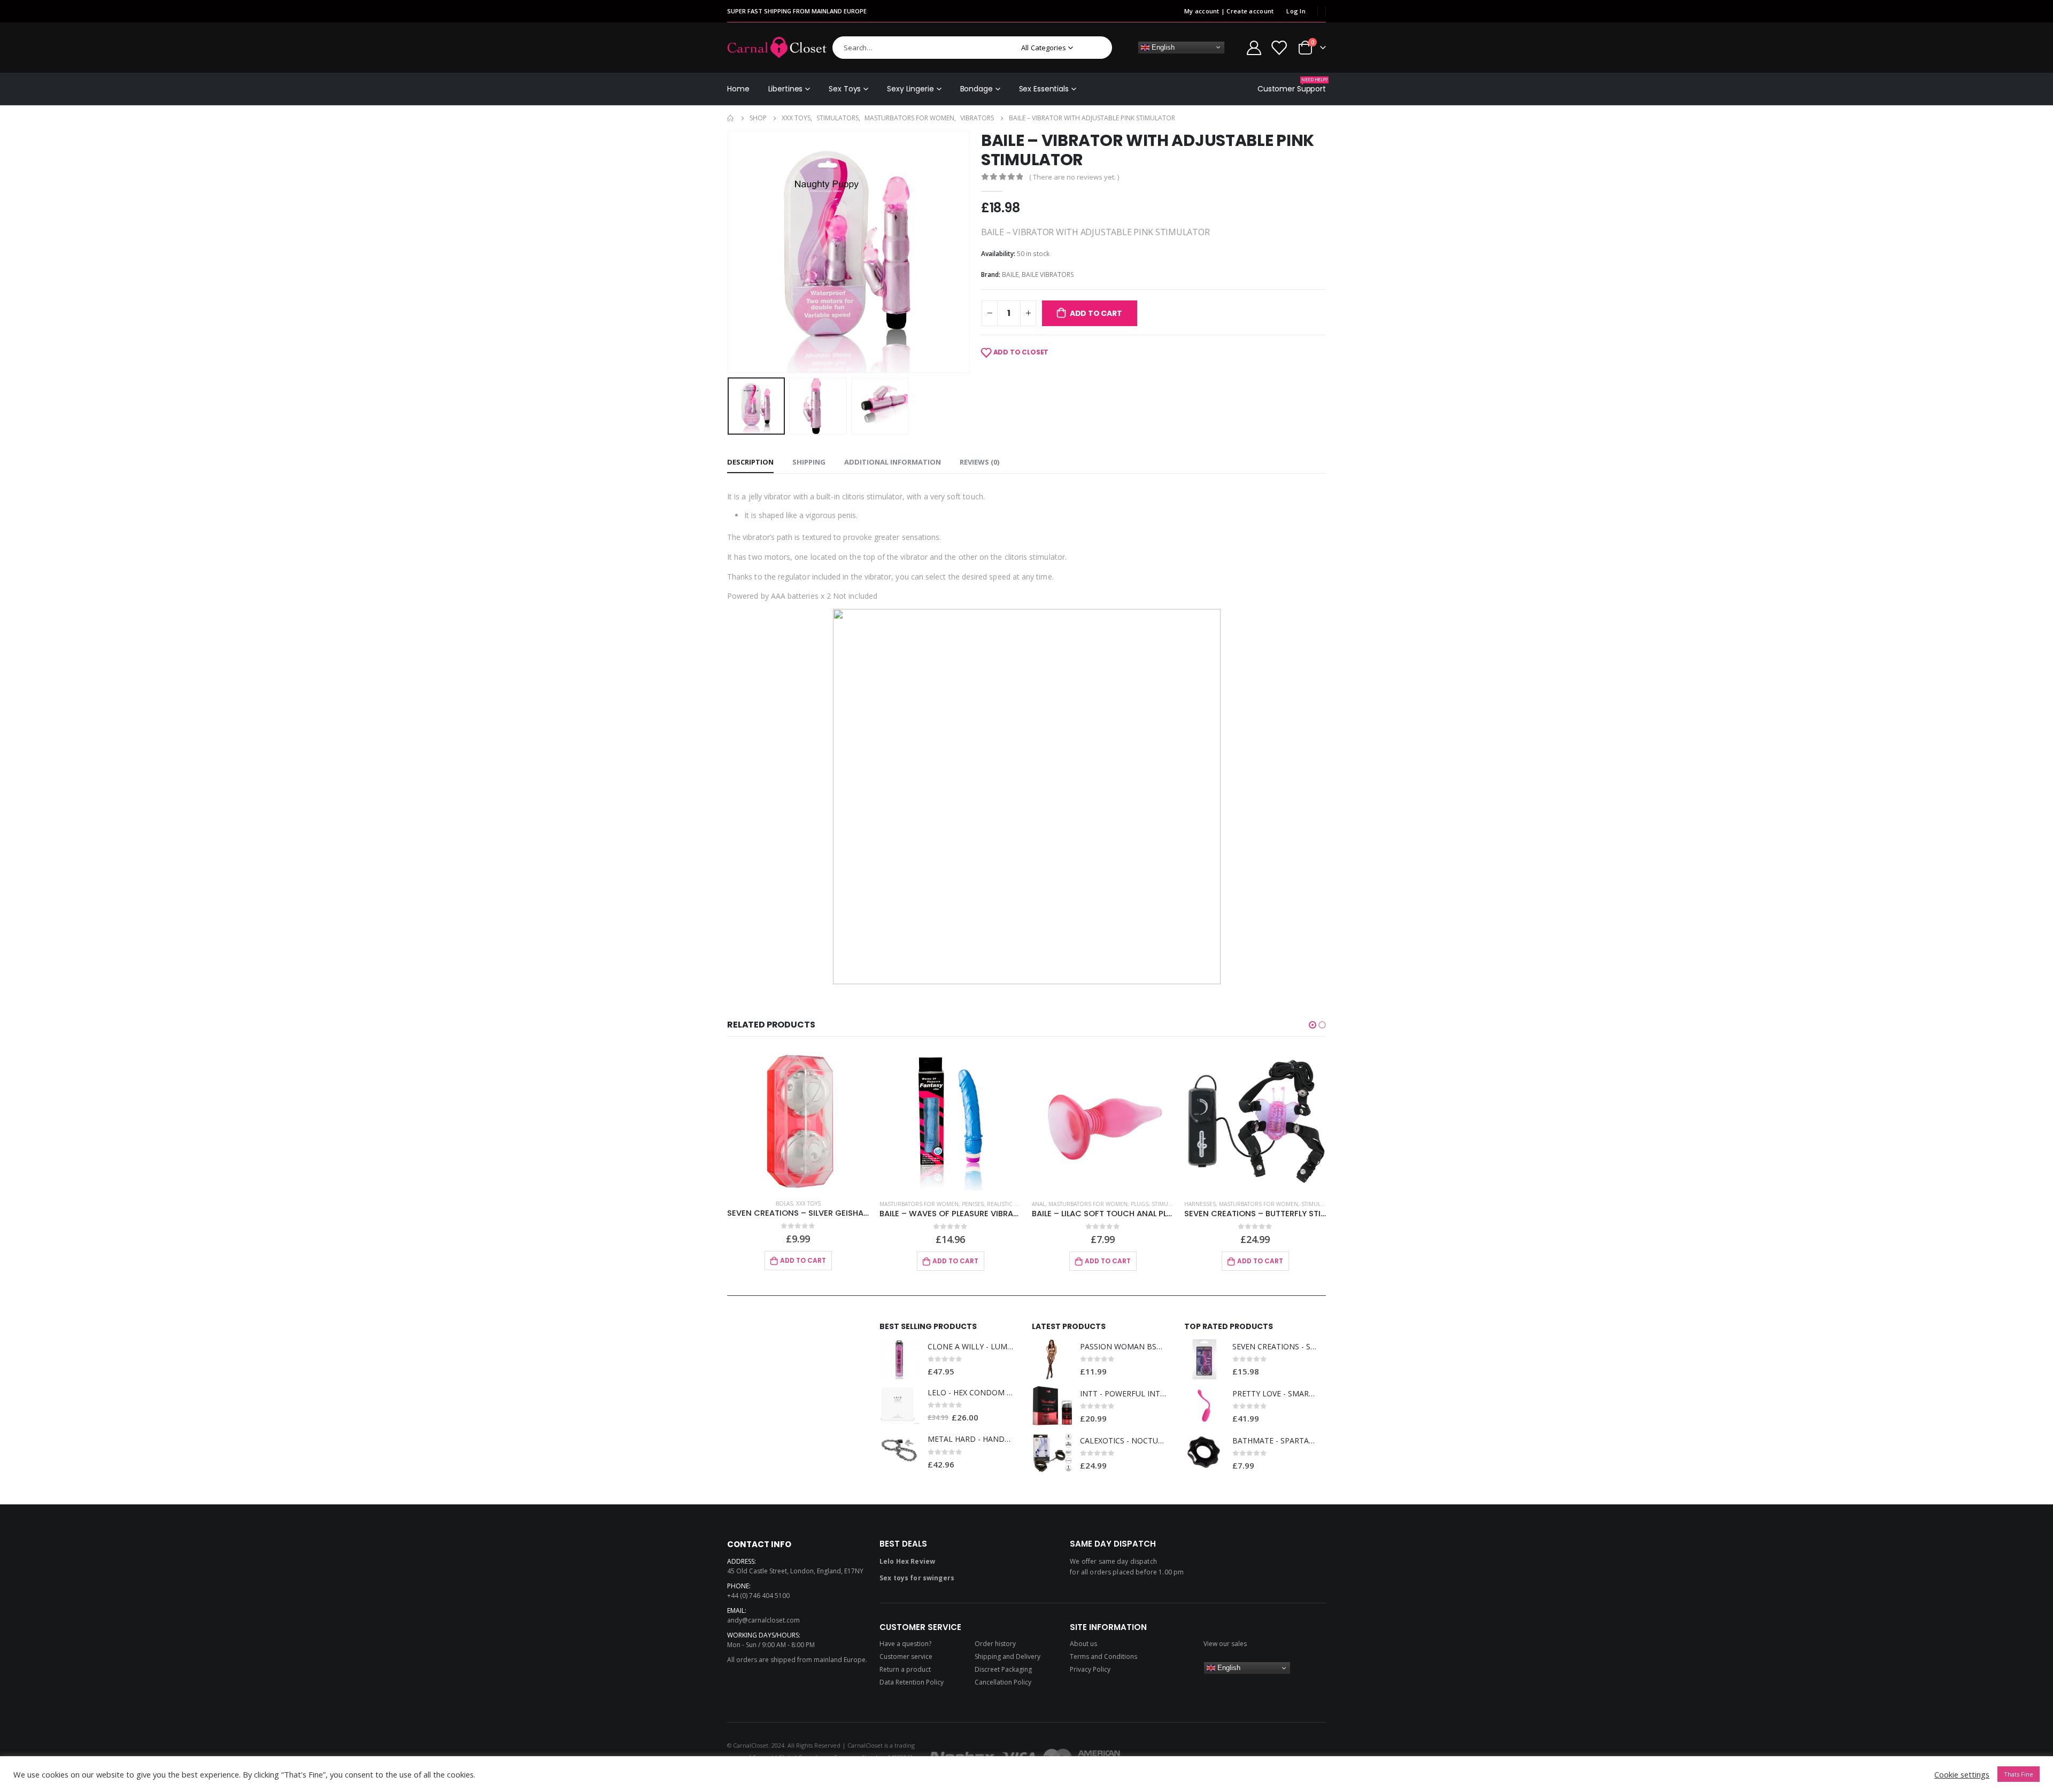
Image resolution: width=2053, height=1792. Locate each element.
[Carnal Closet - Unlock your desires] (777, 48)
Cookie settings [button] (1962, 1774)
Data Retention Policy (912, 1682)
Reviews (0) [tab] (979, 462)
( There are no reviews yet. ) (1074, 177)
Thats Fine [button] (2019, 1774)
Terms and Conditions (1103, 1656)
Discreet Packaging (1003, 1669)
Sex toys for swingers (917, 1578)
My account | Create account (1229, 11)
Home (738, 89)
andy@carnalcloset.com (763, 1620)
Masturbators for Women (767, 1204)
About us (1083, 1644)
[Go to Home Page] (731, 118)
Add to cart (1096, 313)
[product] (798, 1120)
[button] (1313, 1025)
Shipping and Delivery (1008, 1656)
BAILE (1010, 275)
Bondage (977, 89)
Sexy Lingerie (910, 89)
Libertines (786, 89)
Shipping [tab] (809, 462)
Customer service (906, 1656)
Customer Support (1292, 85)
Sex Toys (845, 89)
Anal (886, 1204)
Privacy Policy (1090, 1669)
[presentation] (730, 252)
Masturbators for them (1247, 1204)
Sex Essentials (1044, 89)
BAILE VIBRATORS (1048, 275)
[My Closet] (1279, 47)
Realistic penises (859, 1204)
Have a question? (905, 1644)
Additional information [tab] (893, 462)
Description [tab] (750, 462)
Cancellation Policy (1003, 1682)
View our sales (1225, 1644)
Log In (1296, 11)
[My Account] (1254, 47)
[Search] (1097, 48)
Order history (995, 1644)
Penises (820, 1204)
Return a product (905, 1669)
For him (1196, 1204)
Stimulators (1018, 1204)
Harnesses (1048, 1204)
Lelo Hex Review (907, 1561)
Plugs (987, 1204)
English (1162, 47)
